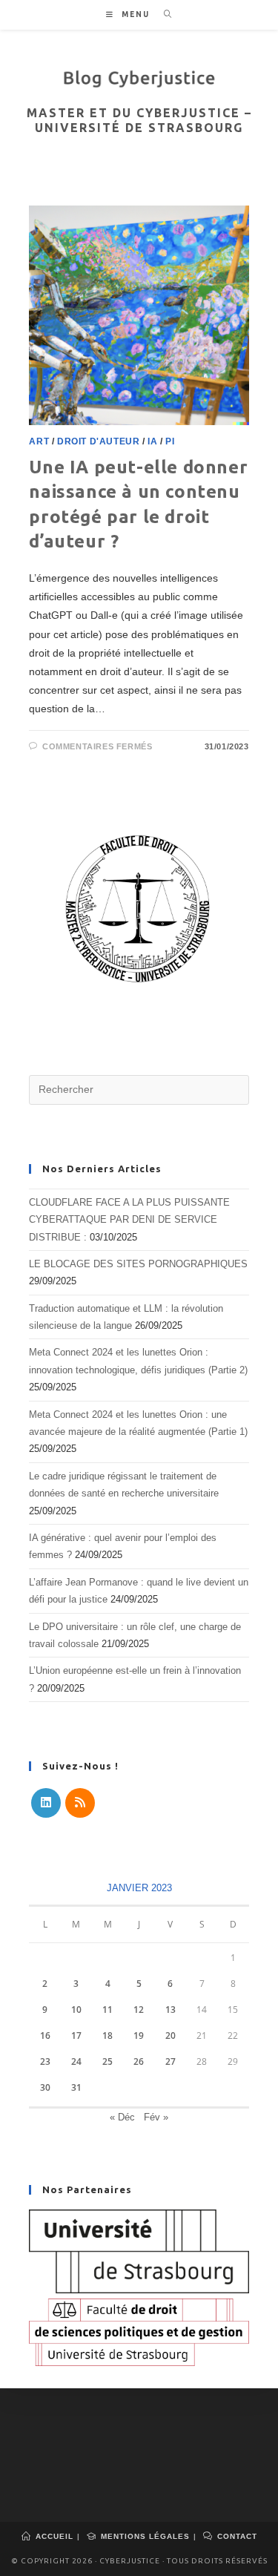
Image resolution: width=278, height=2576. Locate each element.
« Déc (122, 2117)
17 (76, 2035)
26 (139, 2061)
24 (76, 2061)
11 (107, 2010)
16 (45, 2035)
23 (45, 2061)
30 (45, 2087)
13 (171, 2010)
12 (139, 2010)
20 (171, 2035)
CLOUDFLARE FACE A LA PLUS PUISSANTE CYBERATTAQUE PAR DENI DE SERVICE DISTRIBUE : (129, 1220)
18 (107, 2035)
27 (171, 2061)
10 (76, 2010)
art (39, 441)
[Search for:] (163, 14)
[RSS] (80, 1803)
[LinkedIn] (46, 1803)
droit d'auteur (98, 441)
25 (107, 2061)
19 (139, 2035)
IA (152, 441)
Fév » (156, 2117)
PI (170, 441)
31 (76, 2087)
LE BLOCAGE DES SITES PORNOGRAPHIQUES (138, 1264)
